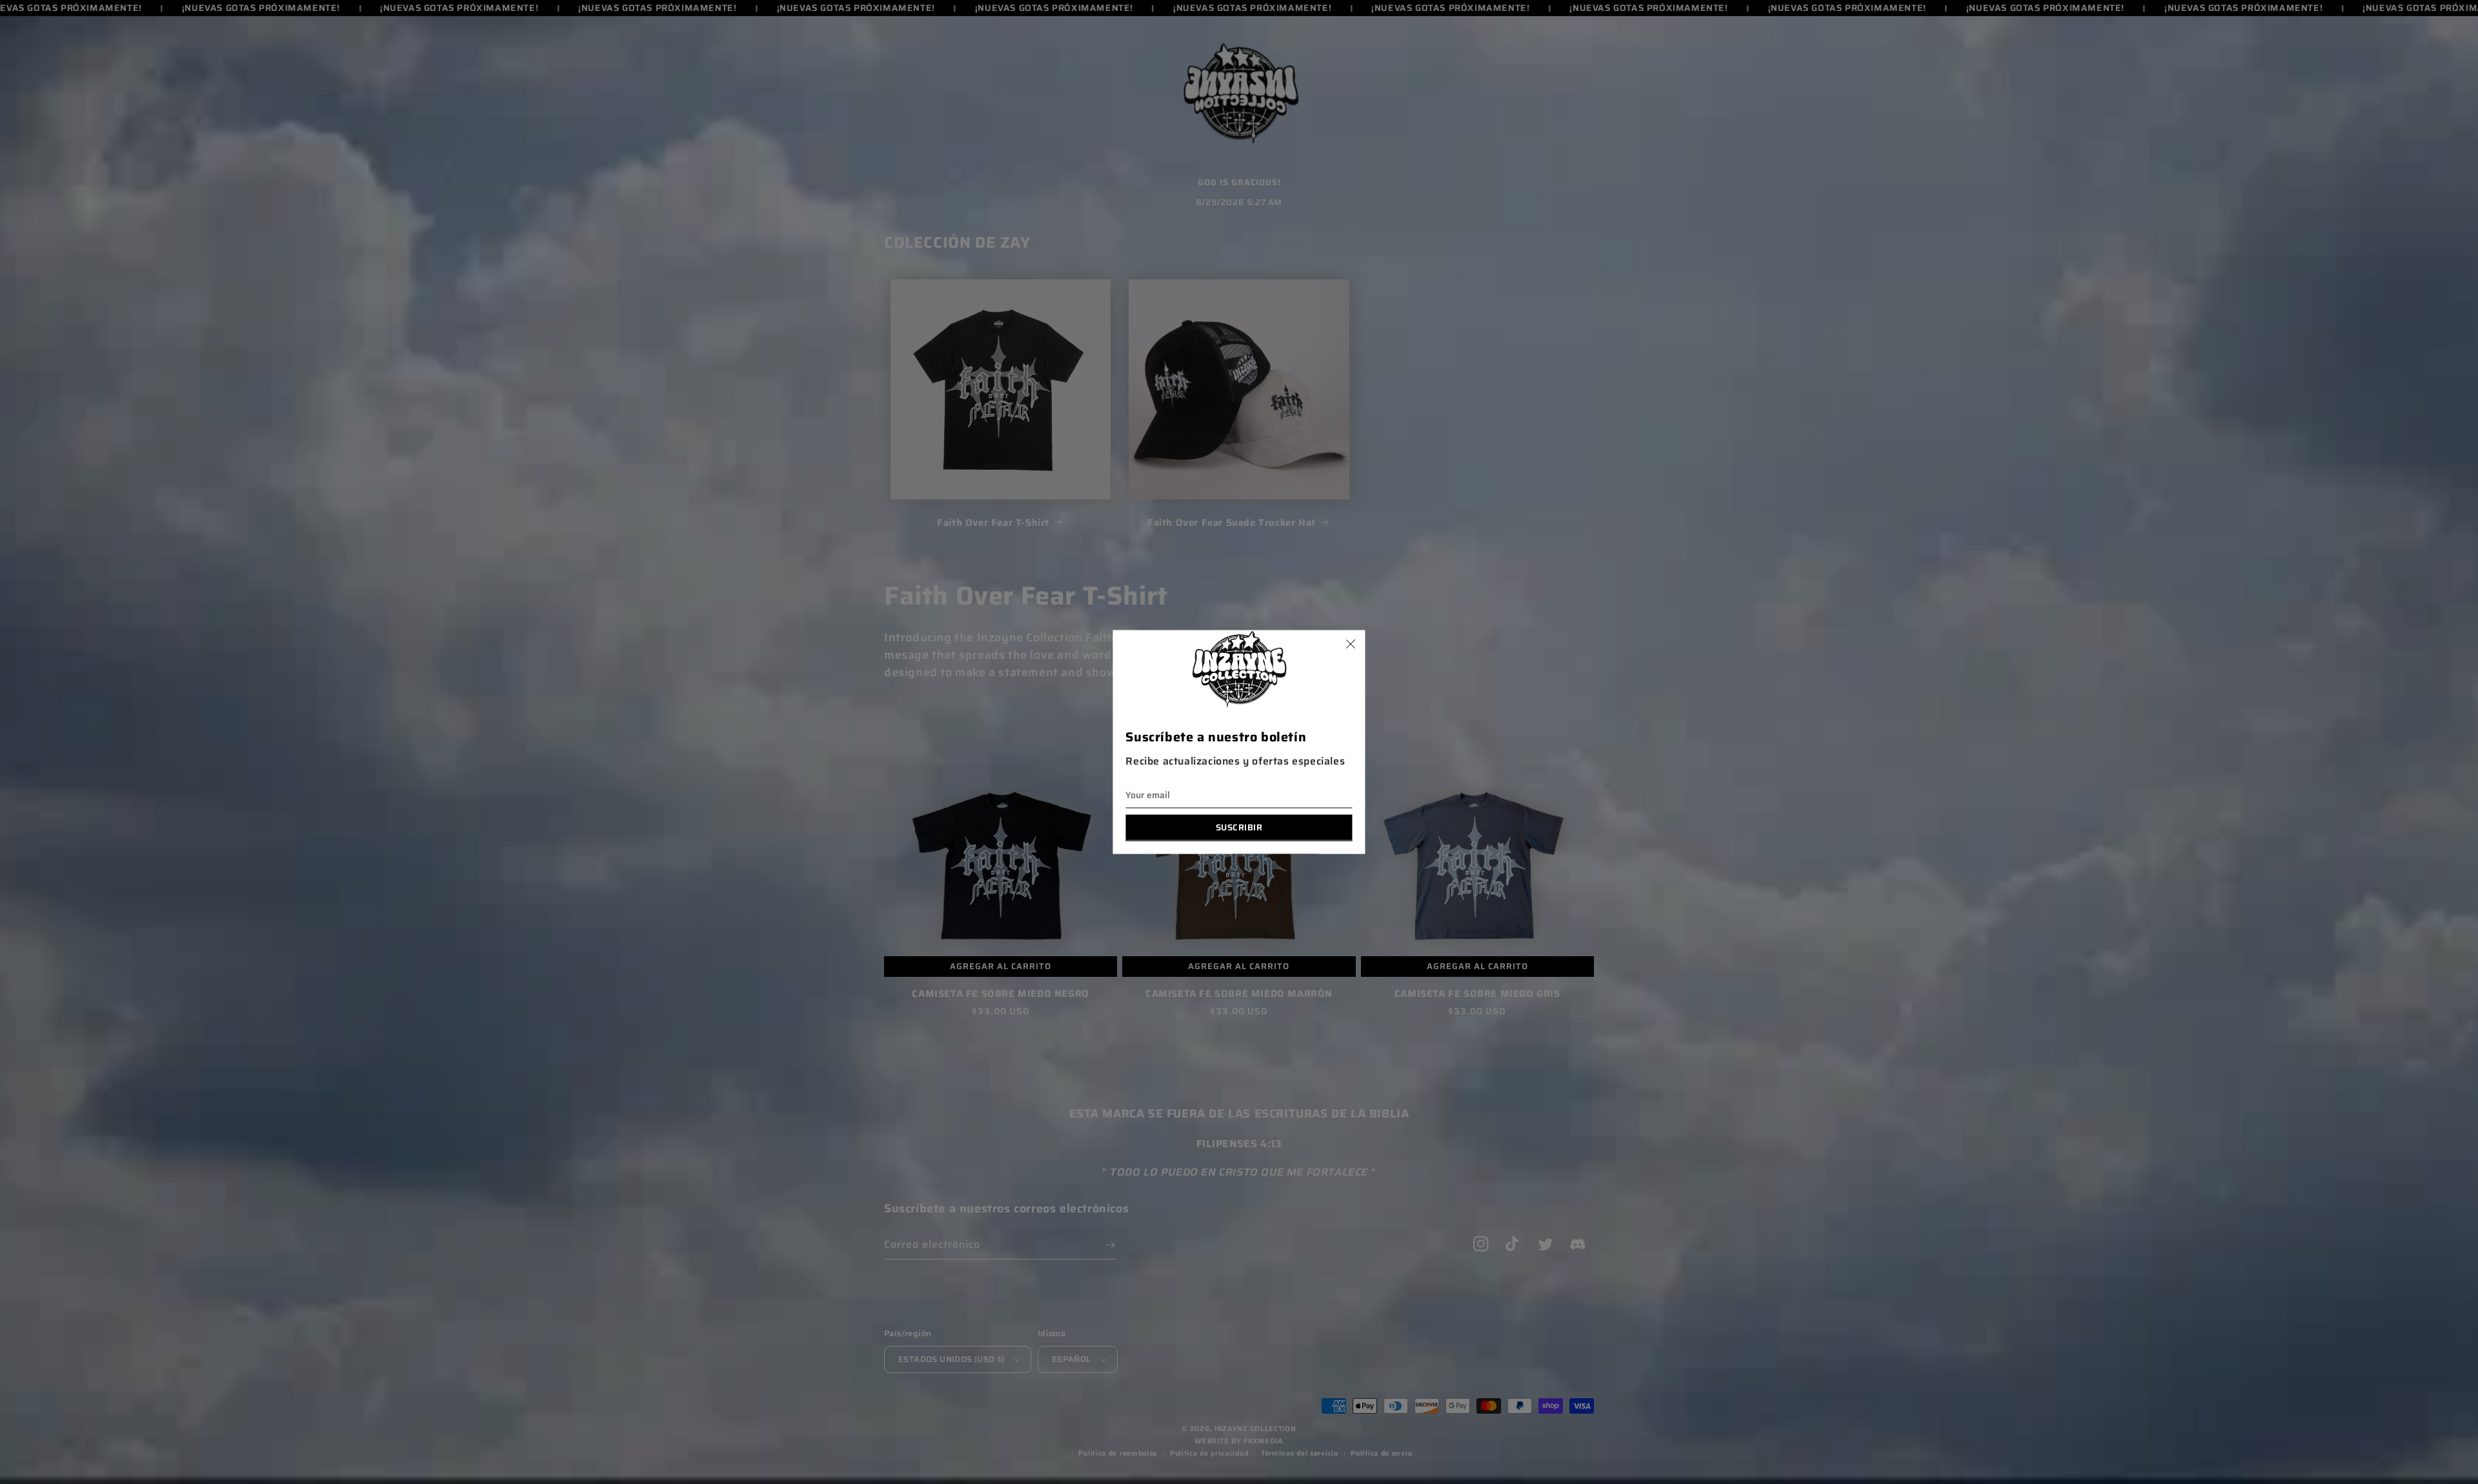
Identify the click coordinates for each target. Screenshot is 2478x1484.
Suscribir (1239, 827)
